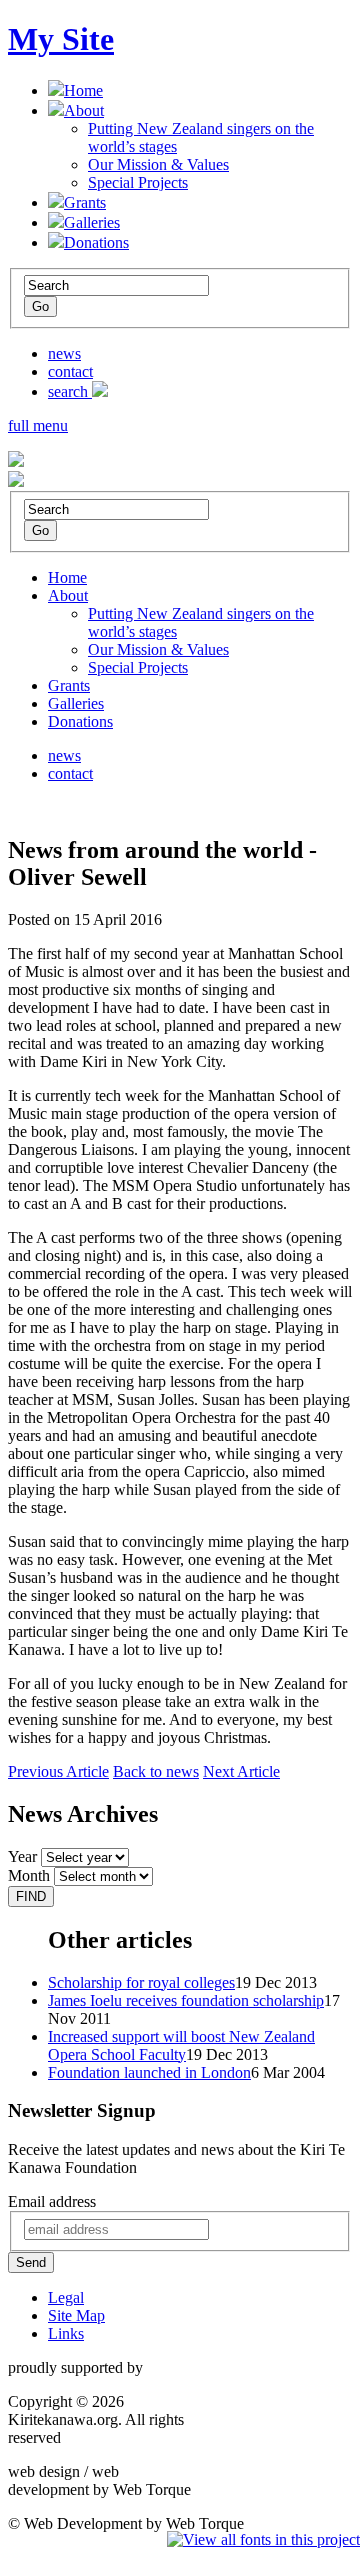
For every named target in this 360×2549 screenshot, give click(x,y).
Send (31, 2262)
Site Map (76, 2315)
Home (83, 90)
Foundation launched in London (149, 2072)
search (70, 391)
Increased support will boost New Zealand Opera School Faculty (181, 2045)
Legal (66, 2297)
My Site (61, 39)
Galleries (92, 222)
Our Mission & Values (158, 164)
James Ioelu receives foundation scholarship (186, 2000)
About (84, 110)
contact (70, 371)
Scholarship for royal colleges (141, 1982)
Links (66, 2333)
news (64, 353)
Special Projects (138, 182)
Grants (85, 202)
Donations (96, 242)
